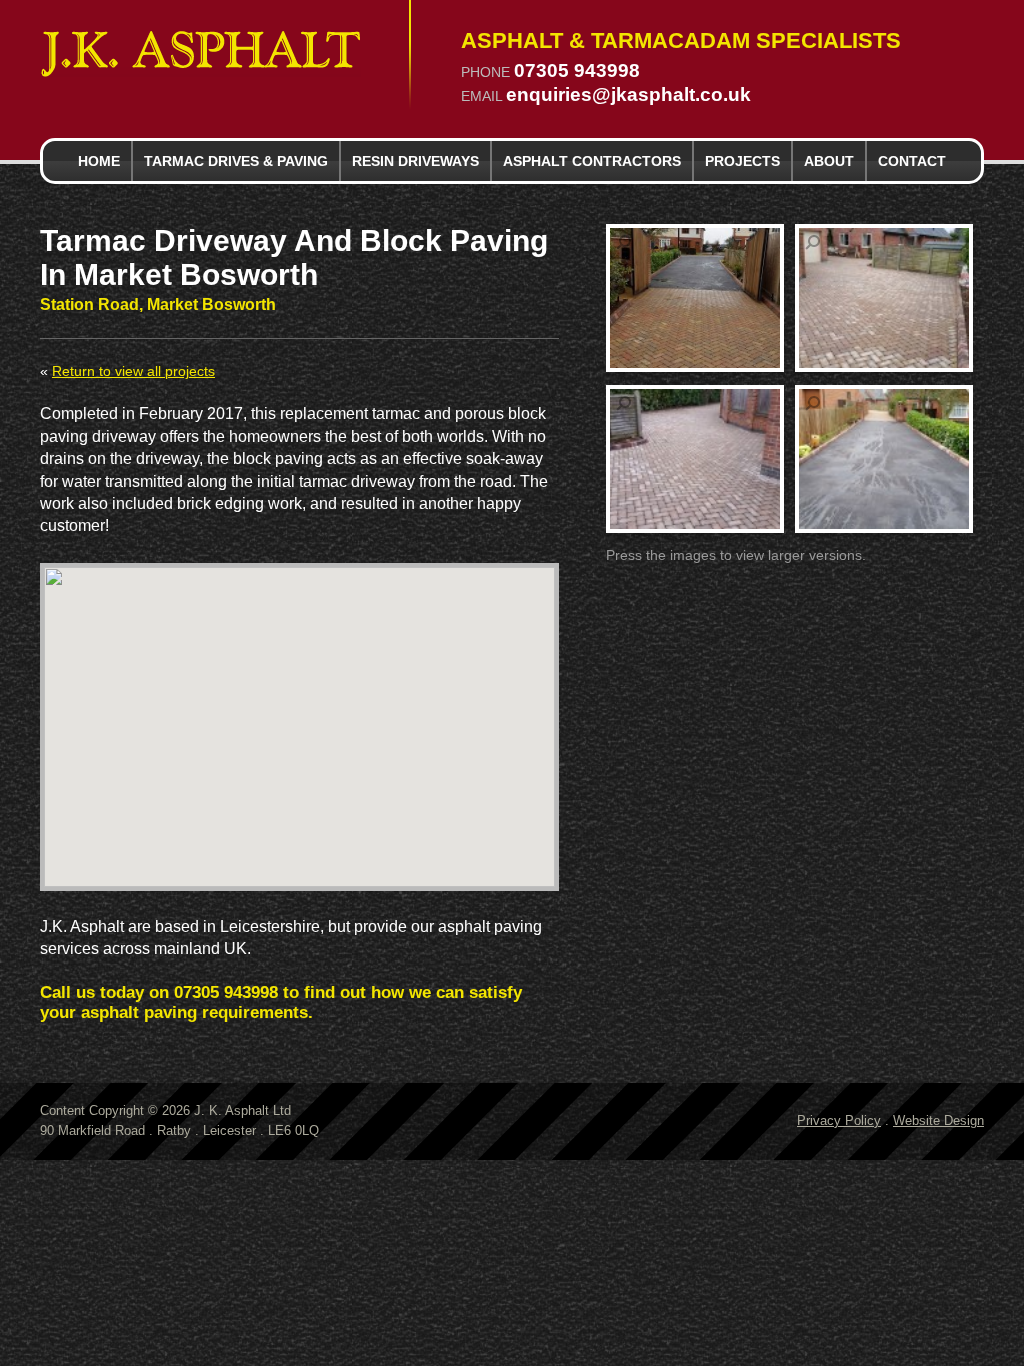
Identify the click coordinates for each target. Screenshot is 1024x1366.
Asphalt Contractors (592, 161)
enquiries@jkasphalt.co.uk (628, 95)
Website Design (938, 1120)
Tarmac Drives (236, 161)
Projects (742, 161)
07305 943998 (577, 71)
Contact (912, 161)
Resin (415, 161)
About (829, 161)
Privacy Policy (839, 1120)
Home (99, 161)
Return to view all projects (133, 371)
